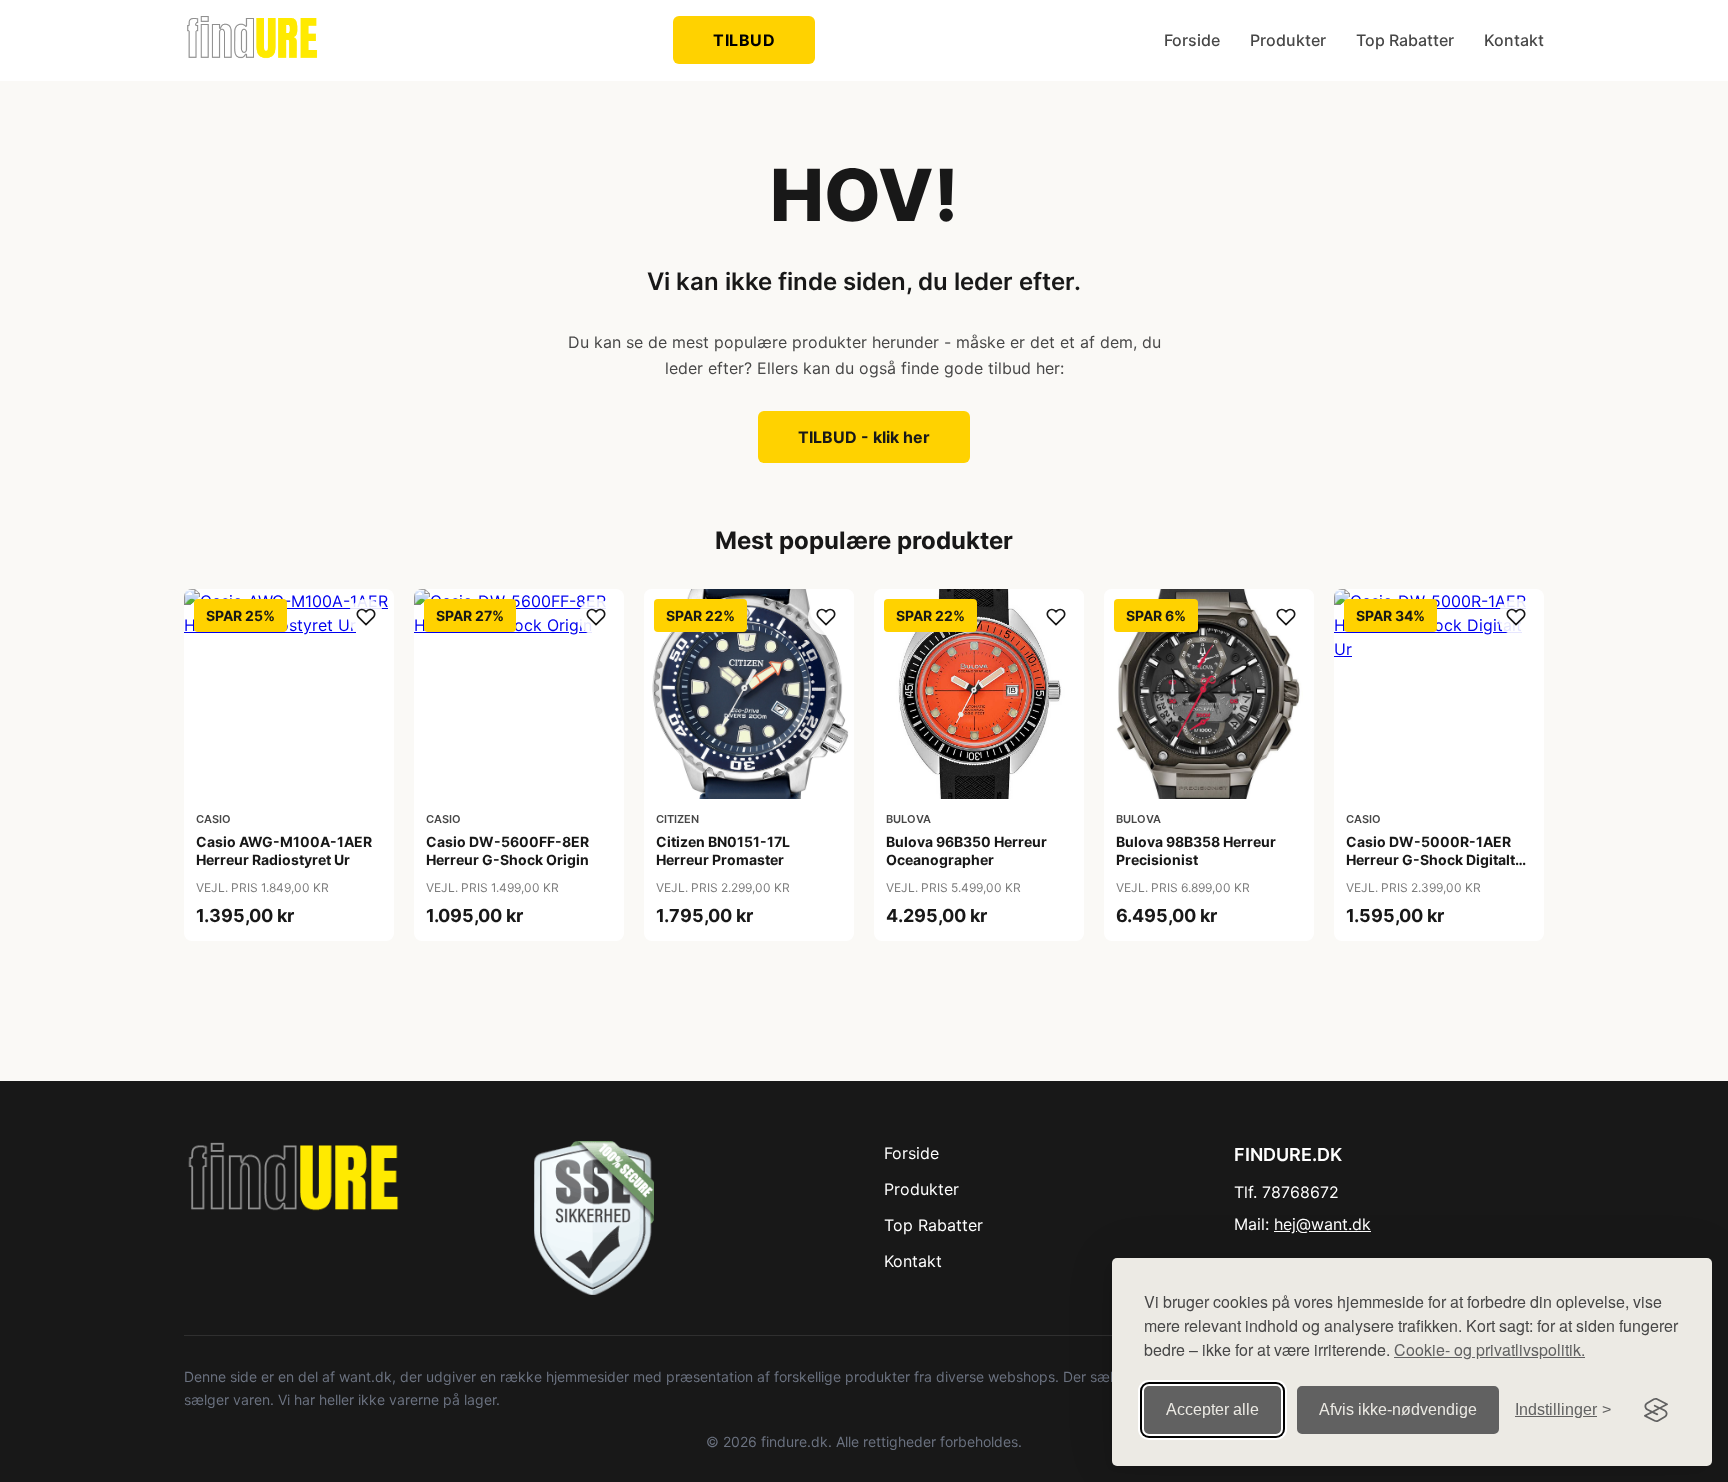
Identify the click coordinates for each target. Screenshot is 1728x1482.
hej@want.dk (1322, 1224)
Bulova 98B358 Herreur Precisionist (1196, 850)
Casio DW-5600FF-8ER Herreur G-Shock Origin (507, 850)
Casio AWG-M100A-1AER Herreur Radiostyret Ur (284, 850)
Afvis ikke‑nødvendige (1398, 1409)
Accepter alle (1212, 1409)
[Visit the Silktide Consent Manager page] (1656, 1410)
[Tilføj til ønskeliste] (366, 617)
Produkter (1288, 40)
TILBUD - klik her (864, 437)
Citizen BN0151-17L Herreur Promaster (723, 850)
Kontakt (1514, 40)
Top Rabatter (1405, 40)
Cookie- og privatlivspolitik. (1489, 1349)
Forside (1192, 40)
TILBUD (744, 40)
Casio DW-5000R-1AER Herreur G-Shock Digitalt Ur (1430, 859)
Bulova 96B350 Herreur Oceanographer (966, 850)
